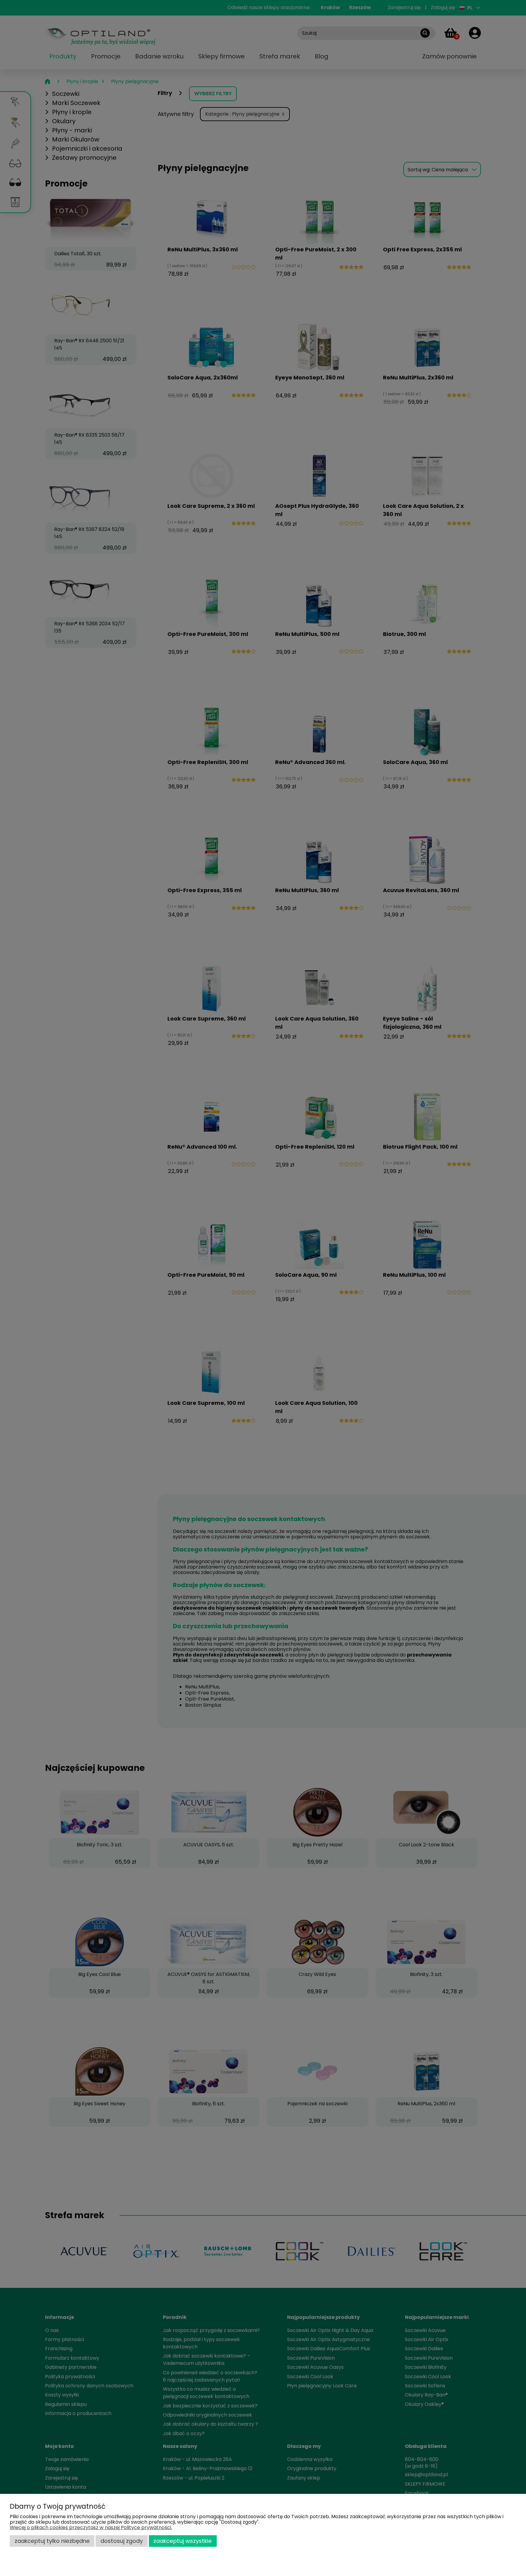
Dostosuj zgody (122, 2541)
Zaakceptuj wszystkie (183, 2541)
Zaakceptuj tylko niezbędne (52, 2541)
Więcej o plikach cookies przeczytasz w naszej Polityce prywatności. (91, 2527)
